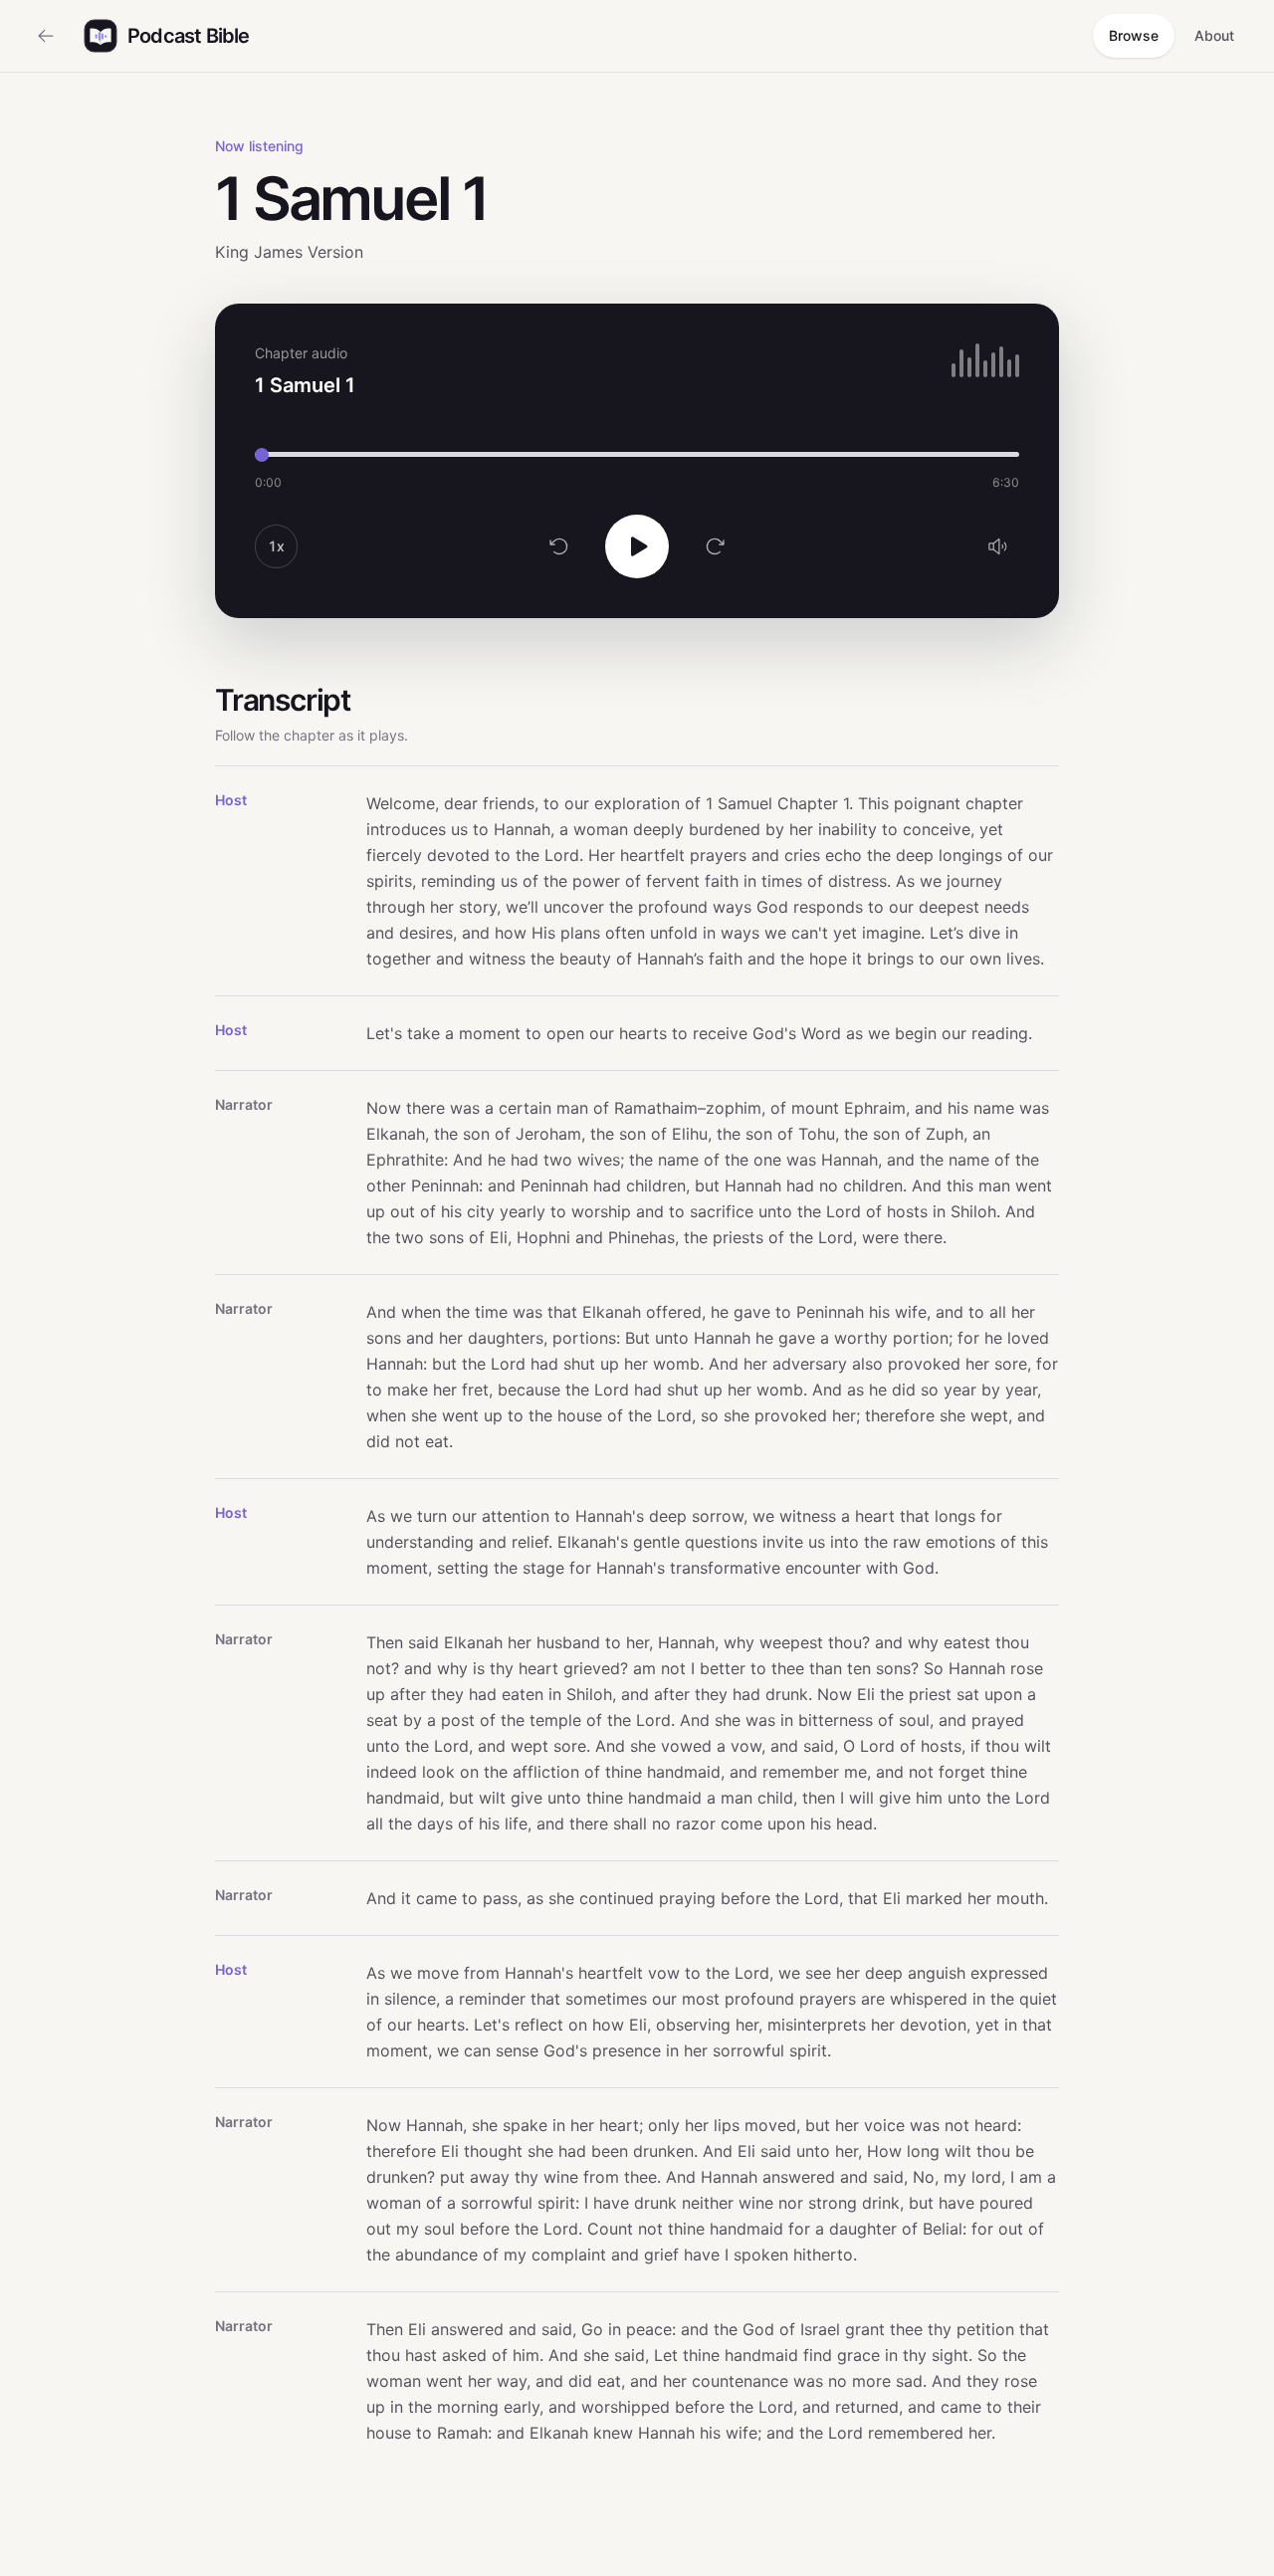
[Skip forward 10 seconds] (715, 546)
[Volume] (997, 546)
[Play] (637, 546)
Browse (1134, 35)
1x (276, 546)
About (1214, 35)
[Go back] (46, 36)
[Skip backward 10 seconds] (559, 546)
